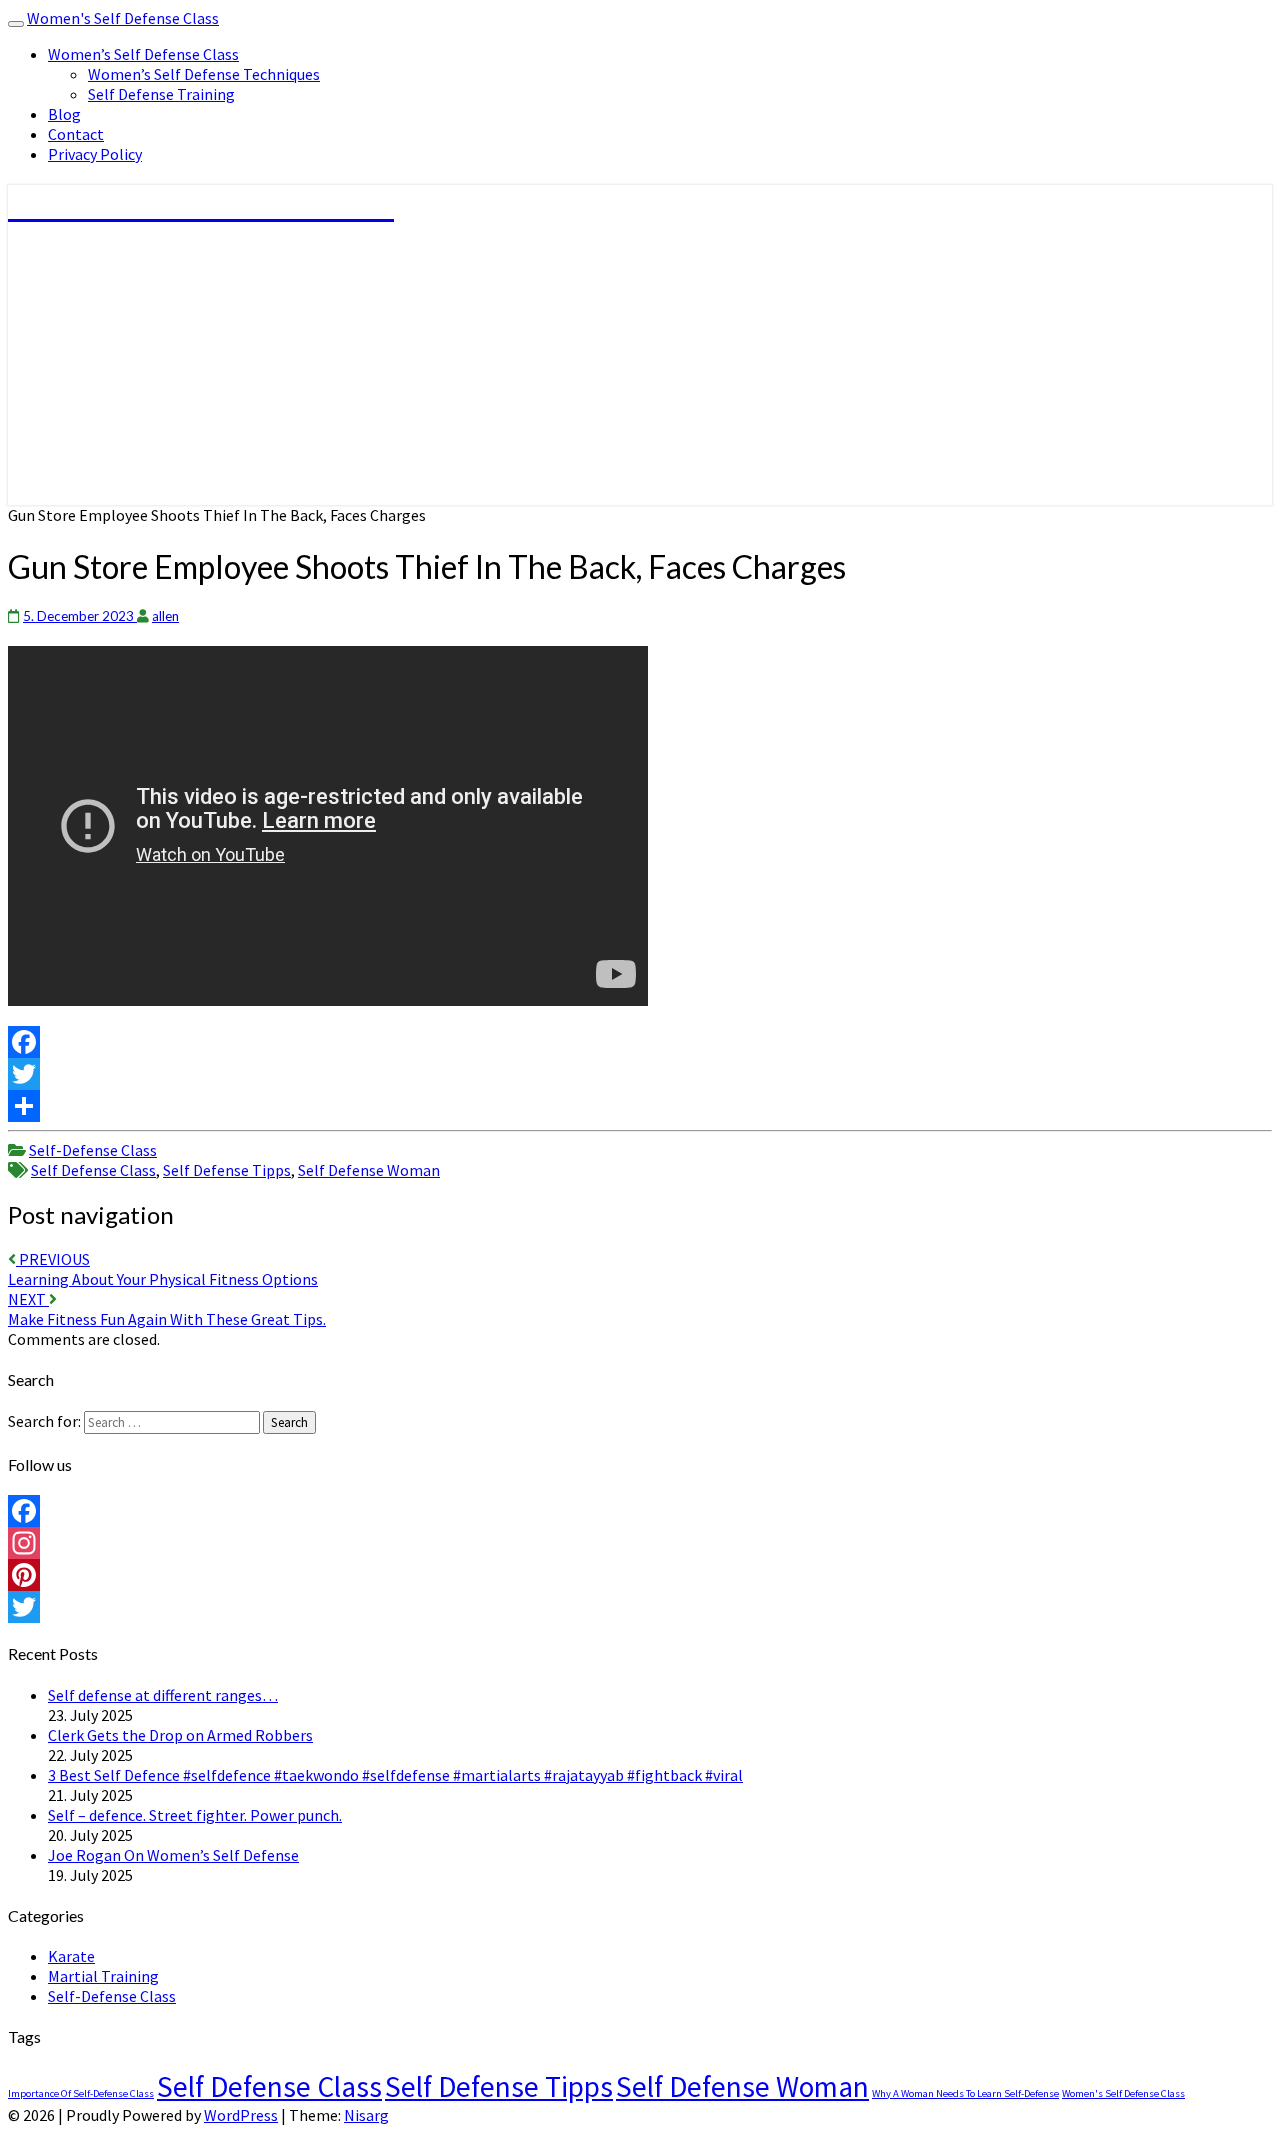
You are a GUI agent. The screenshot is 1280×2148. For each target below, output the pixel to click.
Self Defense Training (161, 94)
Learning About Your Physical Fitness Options (163, 1269)
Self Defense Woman (369, 1170)
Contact (76, 134)
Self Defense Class (93, 1170)
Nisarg (366, 2115)
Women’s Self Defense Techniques (204, 74)
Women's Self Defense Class (123, 18)
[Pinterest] (640, 1575)
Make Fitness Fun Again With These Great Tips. (167, 1309)
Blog (64, 114)
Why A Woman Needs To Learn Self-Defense (965, 2093)
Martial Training (103, 1976)
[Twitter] (640, 1074)
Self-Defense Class (93, 1150)
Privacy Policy (95, 154)
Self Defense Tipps (227, 1170)
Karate (71, 1956)
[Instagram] (640, 1543)
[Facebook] (640, 1042)
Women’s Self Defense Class (143, 54)
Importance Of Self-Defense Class (81, 2093)
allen (165, 616)
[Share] (640, 1106)
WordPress (241, 2115)
